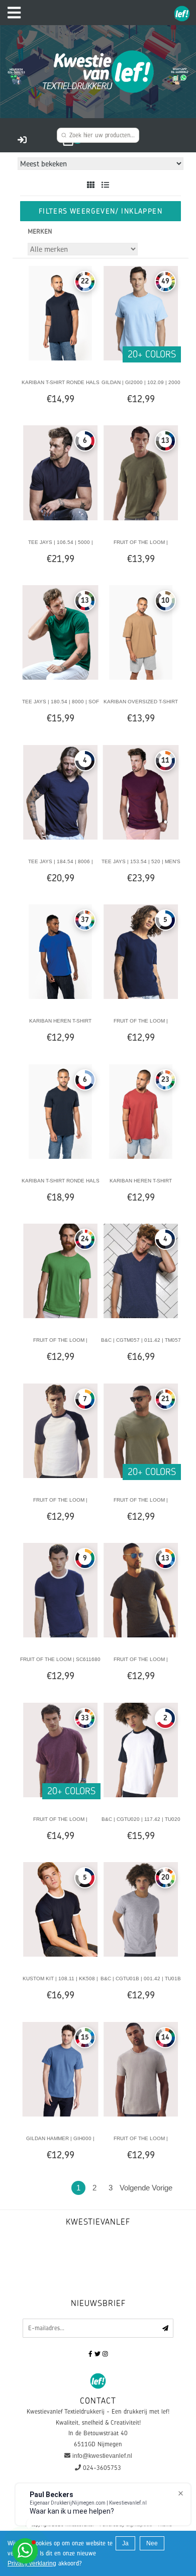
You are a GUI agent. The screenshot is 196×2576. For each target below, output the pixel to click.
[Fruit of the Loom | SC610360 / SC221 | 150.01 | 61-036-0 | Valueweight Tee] (60, 1750)
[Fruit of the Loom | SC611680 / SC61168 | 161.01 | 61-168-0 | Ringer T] (60, 1590)
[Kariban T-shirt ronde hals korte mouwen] (60, 313)
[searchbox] (98, 135)
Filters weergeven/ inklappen (101, 211)
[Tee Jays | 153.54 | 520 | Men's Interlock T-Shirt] (141, 792)
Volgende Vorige (146, 2188)
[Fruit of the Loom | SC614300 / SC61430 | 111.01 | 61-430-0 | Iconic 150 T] (60, 1270)
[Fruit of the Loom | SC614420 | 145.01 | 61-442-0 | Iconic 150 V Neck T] (141, 951)
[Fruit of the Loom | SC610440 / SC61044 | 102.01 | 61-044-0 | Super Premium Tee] (141, 473)
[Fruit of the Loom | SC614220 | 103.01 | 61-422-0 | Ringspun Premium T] (141, 2069)
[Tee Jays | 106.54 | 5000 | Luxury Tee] (60, 473)
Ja (125, 2543)
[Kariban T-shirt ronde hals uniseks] (60, 1111)
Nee (152, 2543)
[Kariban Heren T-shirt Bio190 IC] (141, 1111)
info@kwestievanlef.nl (102, 2456)
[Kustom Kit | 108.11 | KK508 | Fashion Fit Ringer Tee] (60, 1909)
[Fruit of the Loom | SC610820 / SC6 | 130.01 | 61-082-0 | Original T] (141, 1430)
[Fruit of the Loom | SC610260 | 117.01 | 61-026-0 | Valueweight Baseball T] (60, 1430)
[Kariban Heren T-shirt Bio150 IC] (60, 951)
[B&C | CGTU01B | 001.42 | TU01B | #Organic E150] (141, 1909)
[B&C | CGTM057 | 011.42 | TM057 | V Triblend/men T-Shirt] (141, 1270)
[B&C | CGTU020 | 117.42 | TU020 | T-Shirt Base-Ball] (141, 1750)
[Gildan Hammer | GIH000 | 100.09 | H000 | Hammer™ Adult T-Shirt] (60, 2069)
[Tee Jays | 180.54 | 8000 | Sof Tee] (60, 632)
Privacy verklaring (32, 2563)
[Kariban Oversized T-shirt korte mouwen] (141, 632)
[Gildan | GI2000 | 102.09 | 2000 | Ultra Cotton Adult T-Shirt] (141, 313)
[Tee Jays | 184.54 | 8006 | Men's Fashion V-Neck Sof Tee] (60, 792)
